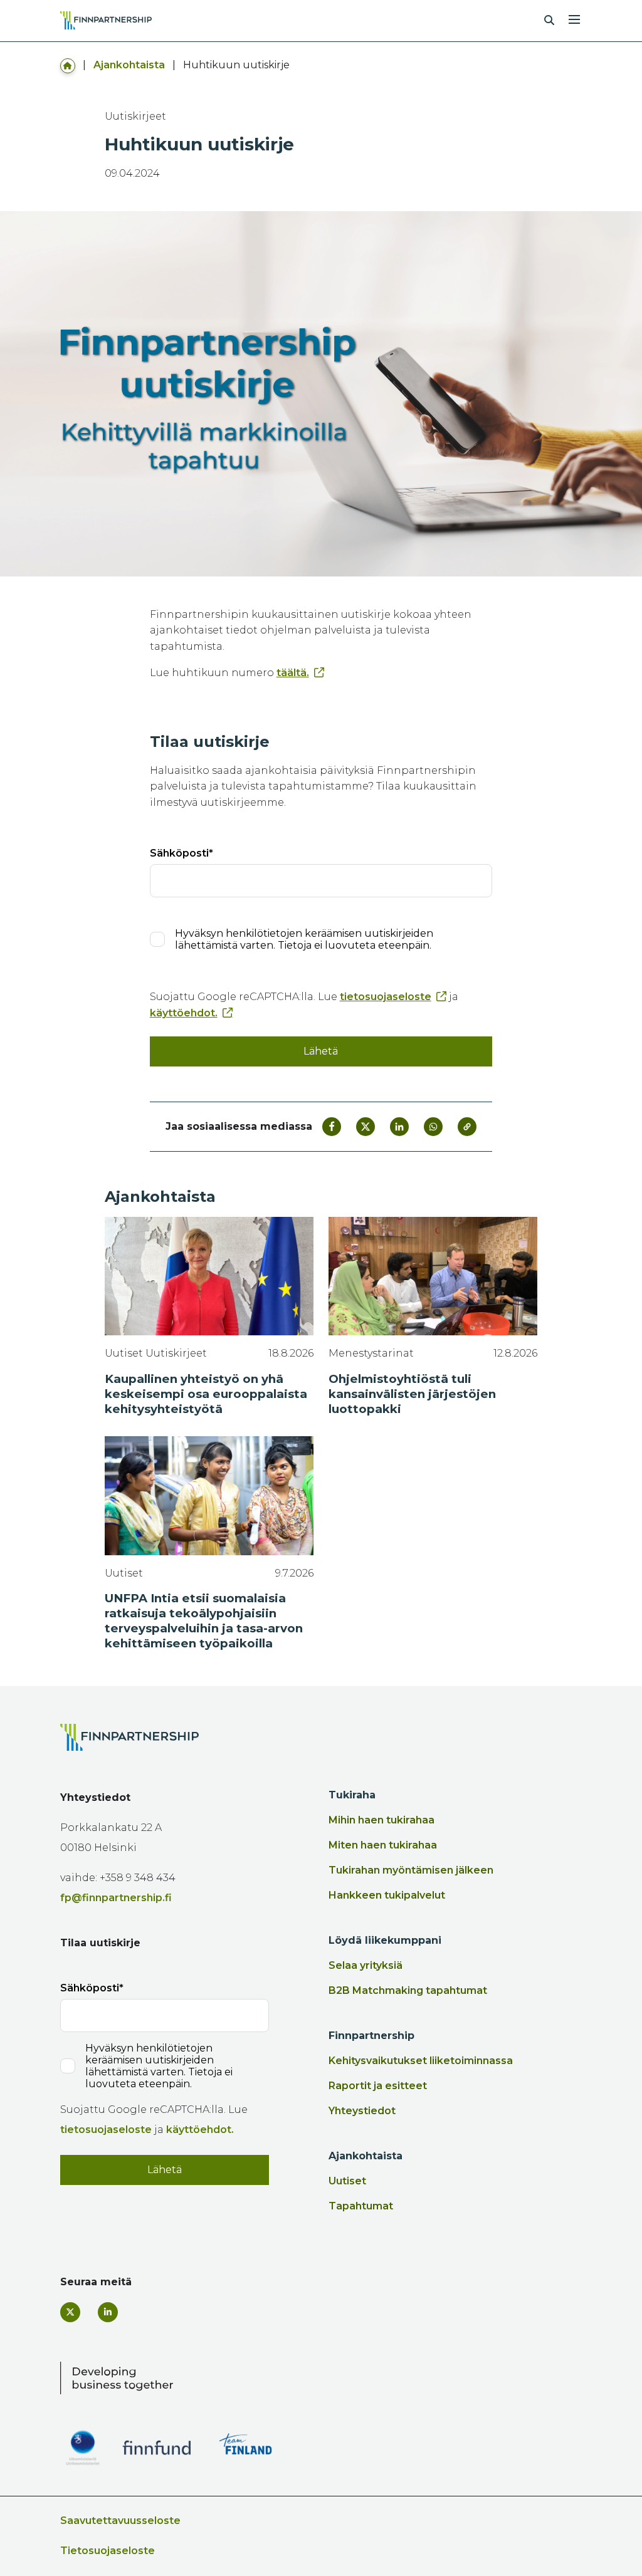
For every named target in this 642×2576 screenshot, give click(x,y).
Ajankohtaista (129, 65)
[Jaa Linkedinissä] (399, 1127)
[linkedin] (108, 2312)
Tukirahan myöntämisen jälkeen (411, 1870)
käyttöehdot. (184, 1013)
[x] (70, 2312)
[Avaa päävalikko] (574, 18)
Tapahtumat (361, 2206)
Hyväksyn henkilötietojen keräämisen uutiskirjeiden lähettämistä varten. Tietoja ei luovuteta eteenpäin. (304, 939)
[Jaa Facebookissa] (332, 1127)
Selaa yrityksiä (366, 1965)
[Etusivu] (68, 65)
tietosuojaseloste (386, 997)
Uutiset (347, 2181)
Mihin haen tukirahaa (382, 1820)
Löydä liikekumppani (385, 1940)
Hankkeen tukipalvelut (387, 1895)
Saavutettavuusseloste (120, 2521)
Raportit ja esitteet (378, 2086)
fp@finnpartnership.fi (116, 1898)
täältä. (293, 673)
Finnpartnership (371, 2036)
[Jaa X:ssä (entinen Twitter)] (366, 1127)
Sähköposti (179, 853)
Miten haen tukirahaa (383, 1845)
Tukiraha (352, 1795)
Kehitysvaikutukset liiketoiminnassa (421, 2061)
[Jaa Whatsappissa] (433, 1127)
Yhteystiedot (362, 2111)
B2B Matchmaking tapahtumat (408, 1990)
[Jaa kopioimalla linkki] (467, 1127)
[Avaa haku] (549, 21)
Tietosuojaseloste (108, 2551)
